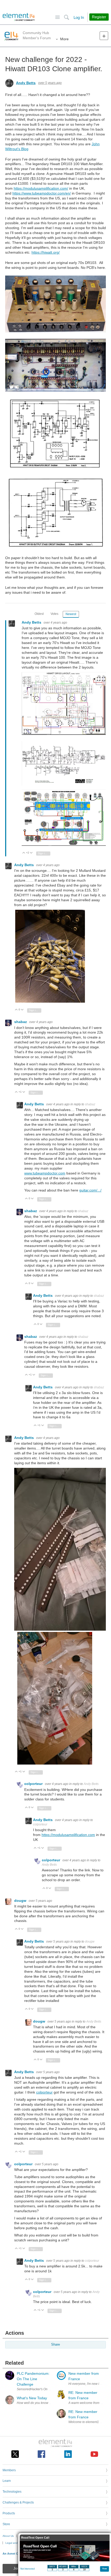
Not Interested (27, 2569)
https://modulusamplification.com (68, 1835)
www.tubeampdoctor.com (45, 1173)
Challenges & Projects (18, 2502)
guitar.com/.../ (90, 1190)
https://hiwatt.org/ (46, 252)
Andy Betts (26, 83)
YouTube (94, 2454)
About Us (8, 2536)
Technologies (12, 2492)
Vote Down (31, 853)
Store (6, 2524)
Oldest (39, 614)
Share (55, 2345)
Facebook (41, 2454)
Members (9, 2470)
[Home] (19, 17)
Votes (54, 614)
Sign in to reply (44, 853)
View (105, 2568)
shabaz (21, 1022)
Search (66, 17)
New (104, 36)
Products (9, 2513)
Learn (7, 2481)
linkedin (68, 2454)
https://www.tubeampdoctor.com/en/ (42, 193)
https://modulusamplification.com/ (41, 188)
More (64, 39)
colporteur (34, 1784)
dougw (21, 1901)
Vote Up (24, 853)
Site (57, 17)
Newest (71, 614)
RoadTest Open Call (35, 2538)
